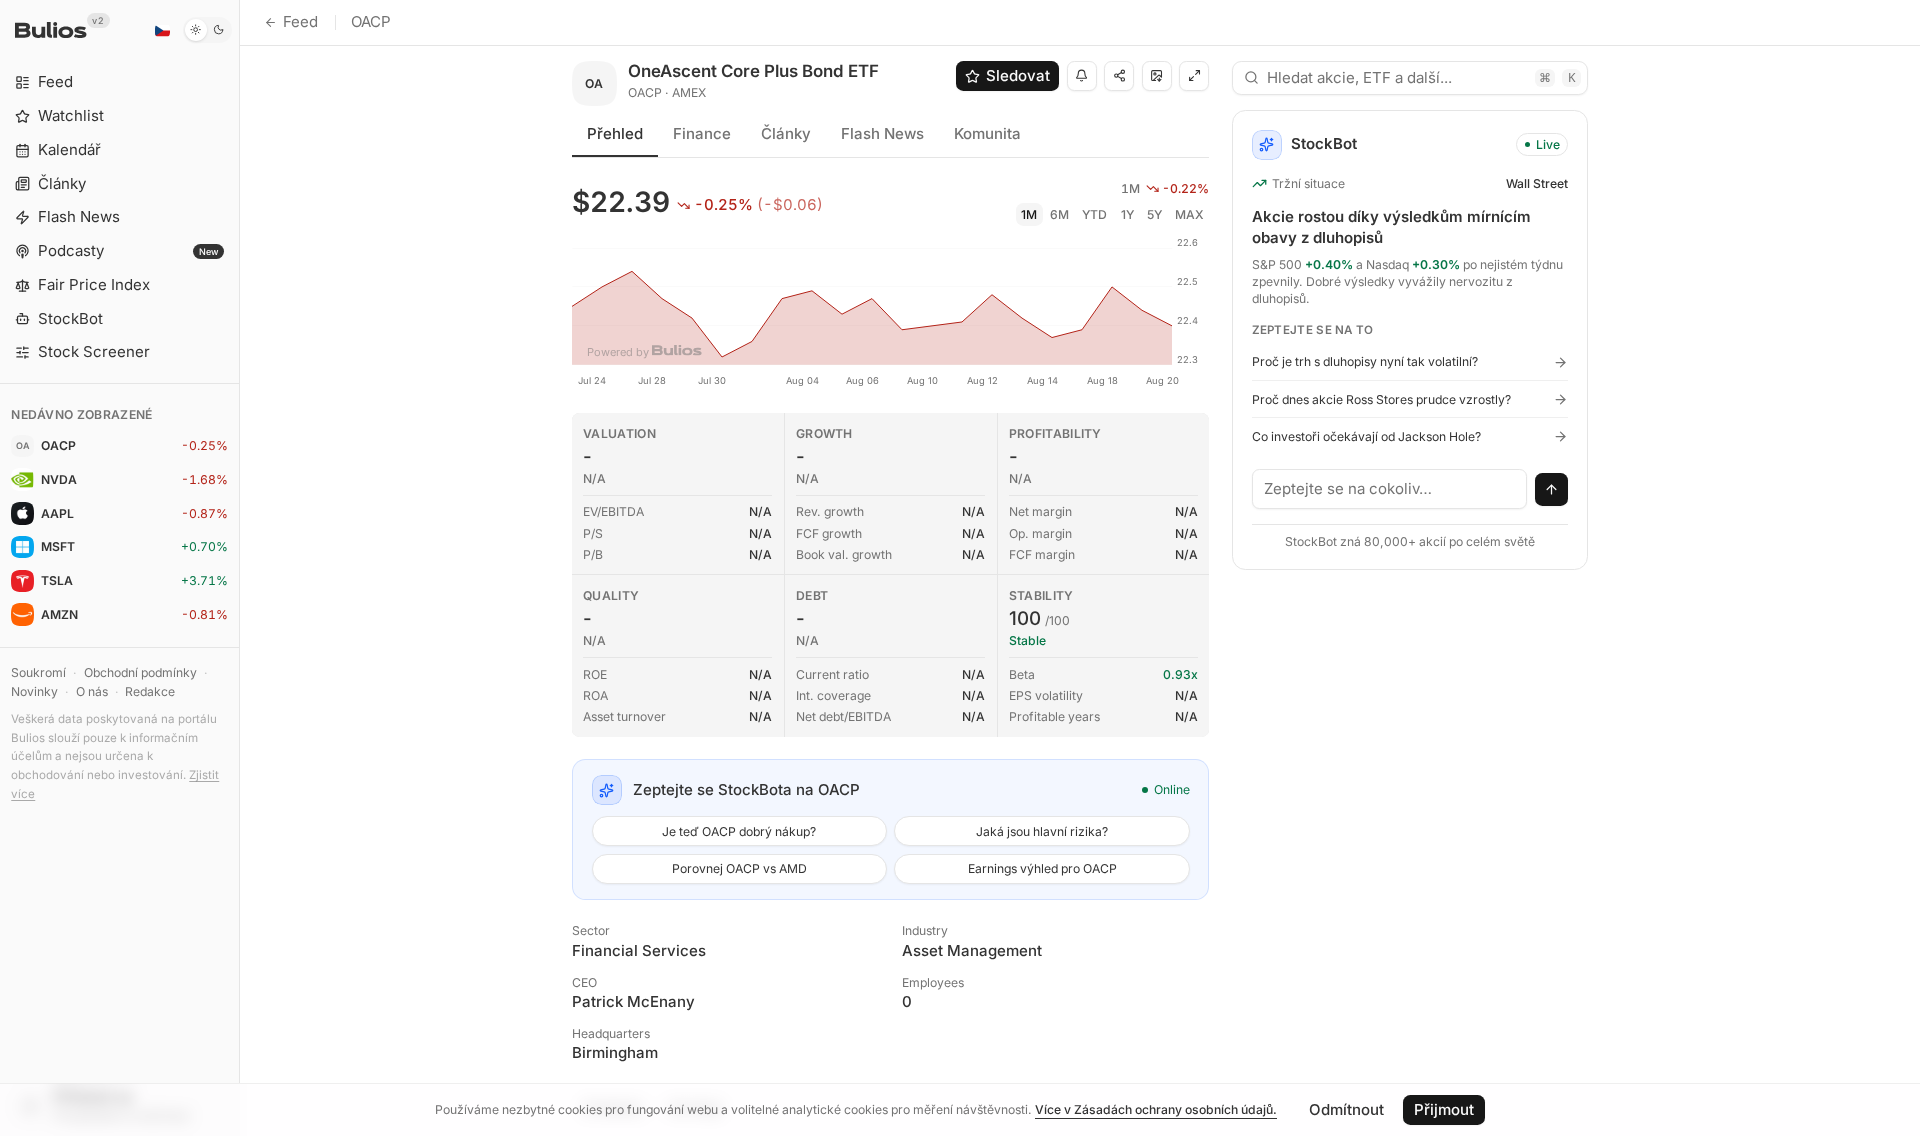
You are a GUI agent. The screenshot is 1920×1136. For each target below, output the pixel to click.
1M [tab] (1029, 214)
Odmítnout (1346, 1109)
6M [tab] (1059, 214)
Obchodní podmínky (140, 672)
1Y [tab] (1127, 214)
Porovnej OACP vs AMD (739, 868)
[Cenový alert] (1082, 76)
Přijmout (1444, 1109)
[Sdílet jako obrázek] (1157, 76)
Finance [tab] (702, 133)
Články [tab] (786, 133)
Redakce (150, 691)
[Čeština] (162, 30)
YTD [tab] (1094, 214)
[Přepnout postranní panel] (239, 568)
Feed (300, 21)
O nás (92, 691)
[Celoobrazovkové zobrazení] (1194, 76)
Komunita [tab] (987, 133)
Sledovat (1018, 75)
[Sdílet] (1119, 76)
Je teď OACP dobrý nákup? (739, 831)
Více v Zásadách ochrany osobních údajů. (1156, 1109)
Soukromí (38, 672)
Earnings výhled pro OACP (1042, 868)
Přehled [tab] (615, 133)
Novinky (34, 691)
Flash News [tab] (882, 133)
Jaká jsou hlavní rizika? (1042, 831)
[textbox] (1390, 489)
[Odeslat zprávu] (1552, 490)
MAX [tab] (1189, 214)
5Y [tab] (1154, 214)
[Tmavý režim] (207, 30)
